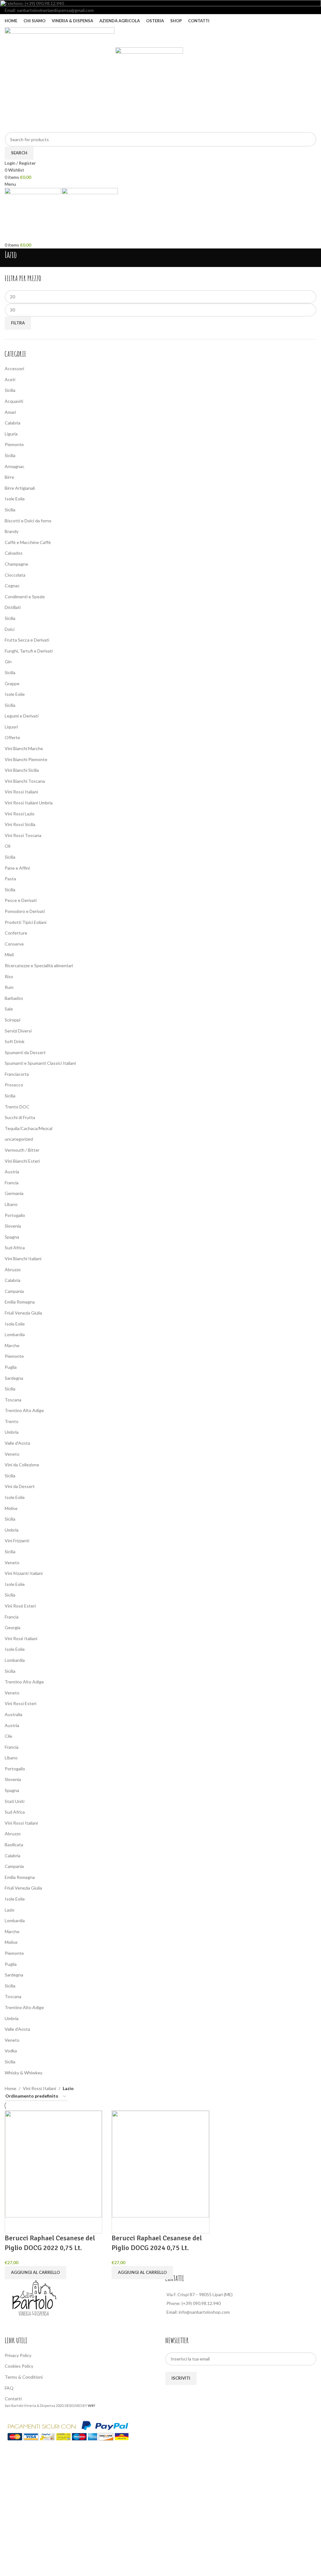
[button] (35, 2273)
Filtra (18, 323)
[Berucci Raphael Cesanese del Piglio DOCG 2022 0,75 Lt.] (53, 2164)
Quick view (29, 2225)
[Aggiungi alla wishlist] (46, 2225)
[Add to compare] (13, 2225)
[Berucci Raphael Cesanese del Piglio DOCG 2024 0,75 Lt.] (160, 2164)
